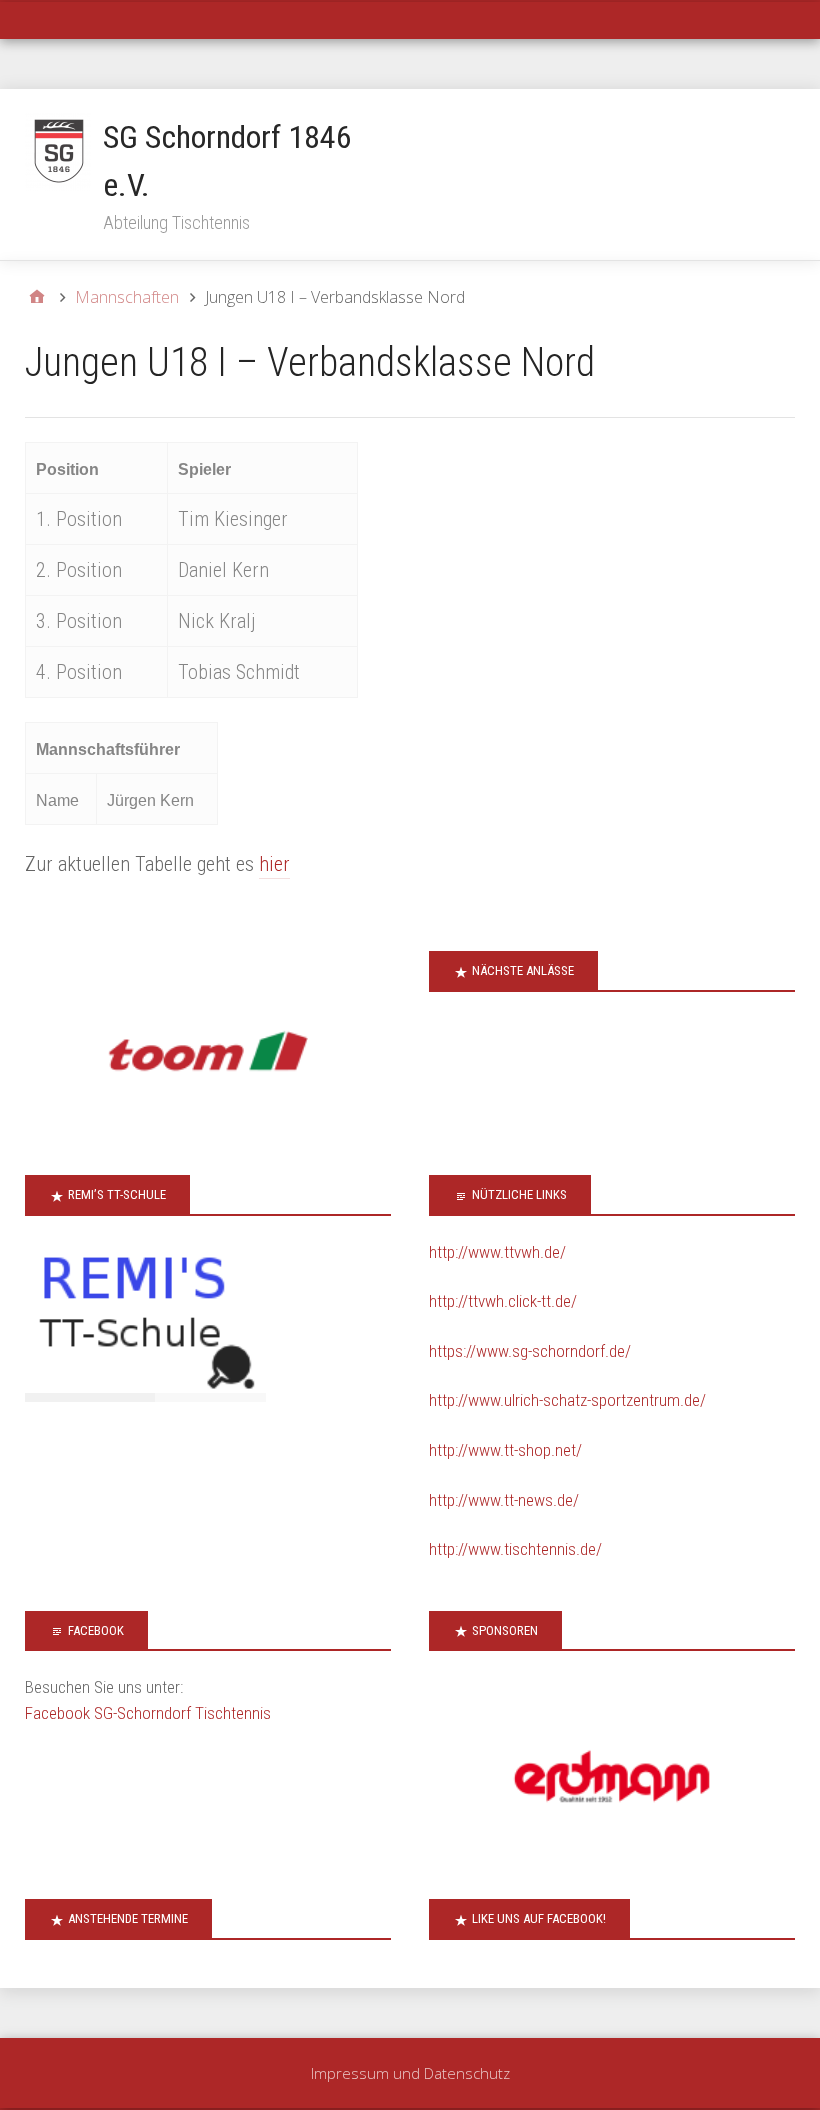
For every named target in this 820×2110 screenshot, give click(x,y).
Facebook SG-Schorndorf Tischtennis (148, 1713)
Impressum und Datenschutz (410, 2073)
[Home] (37, 297)
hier (274, 864)
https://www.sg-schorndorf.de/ (530, 1351)
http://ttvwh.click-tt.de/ (503, 1301)
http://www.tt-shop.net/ (505, 1450)
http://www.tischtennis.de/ (515, 1549)
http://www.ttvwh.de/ (497, 1252)
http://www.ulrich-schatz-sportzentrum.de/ (567, 1400)
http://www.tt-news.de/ (504, 1500)
